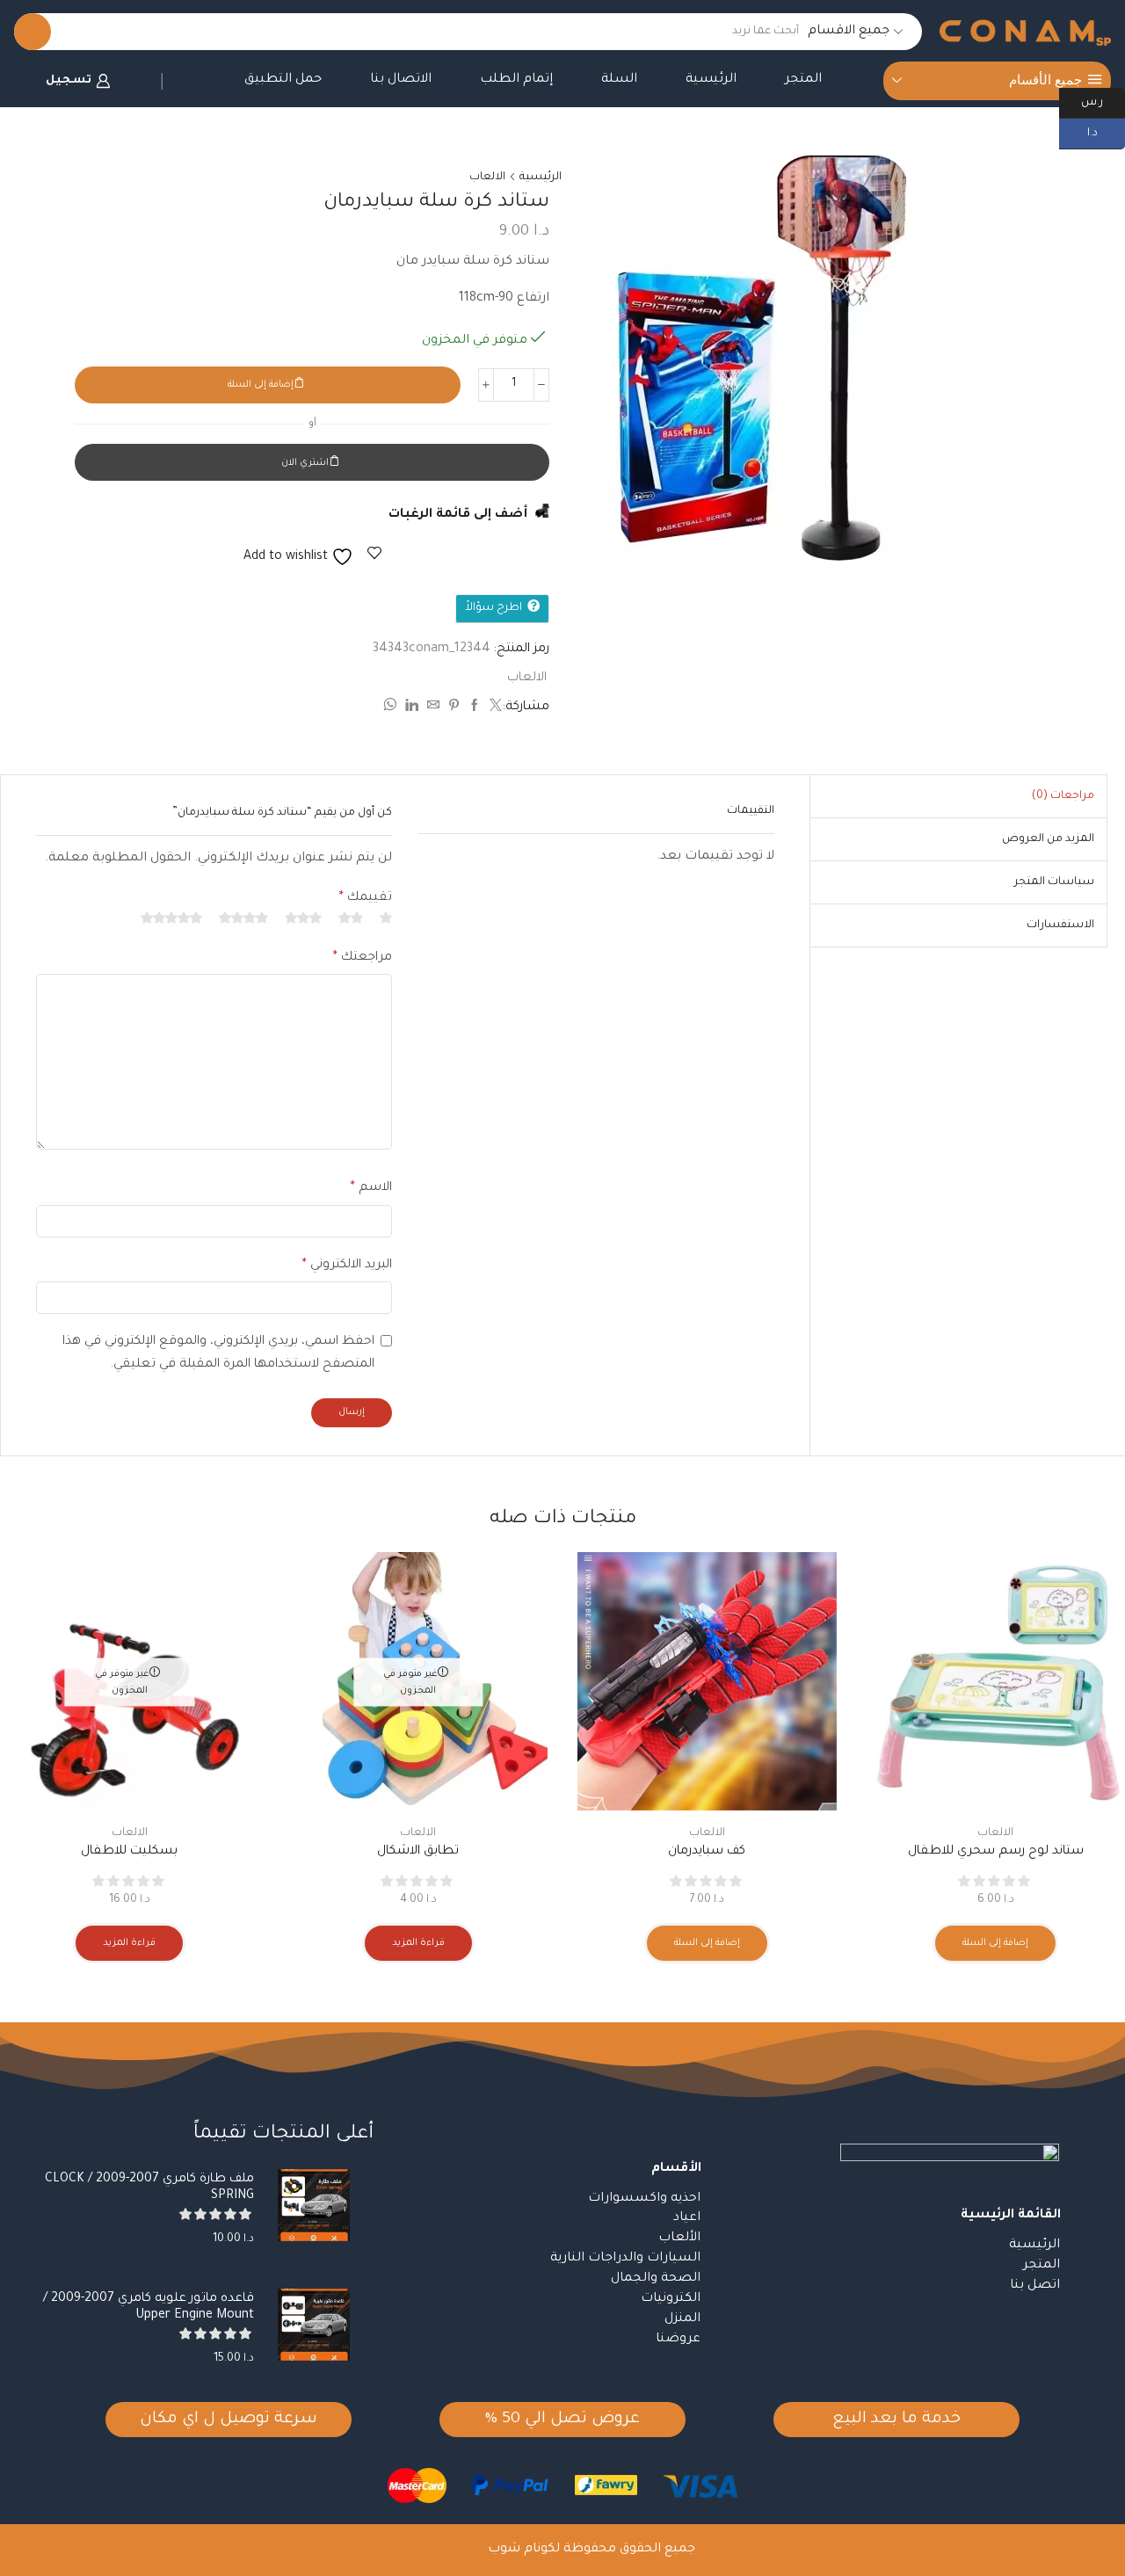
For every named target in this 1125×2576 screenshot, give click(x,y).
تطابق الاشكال (418, 1852)
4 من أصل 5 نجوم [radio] (243, 918)
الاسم (371, 1188)
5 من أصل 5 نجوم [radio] (171, 918)
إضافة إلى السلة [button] (995, 1943)
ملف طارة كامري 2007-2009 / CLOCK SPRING (149, 2188)
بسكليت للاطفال (129, 1852)
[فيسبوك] (475, 708)
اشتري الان (305, 463)
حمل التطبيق (283, 80)
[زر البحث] (33, 32)
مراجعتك (363, 958)
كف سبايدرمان (707, 1852)
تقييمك (366, 898)
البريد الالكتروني (347, 1266)
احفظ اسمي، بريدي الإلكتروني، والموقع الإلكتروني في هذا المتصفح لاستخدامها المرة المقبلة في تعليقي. (218, 1353)
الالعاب (487, 178)
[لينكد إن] (412, 708)
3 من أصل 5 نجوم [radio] (303, 918)
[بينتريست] (454, 708)
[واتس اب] (392, 708)
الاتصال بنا (401, 80)
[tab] (1063, 796)
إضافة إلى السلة (261, 385)
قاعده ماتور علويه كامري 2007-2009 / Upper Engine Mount (149, 2308)
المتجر (803, 80)
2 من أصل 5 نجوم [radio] (351, 918)
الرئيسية (711, 80)
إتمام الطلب (516, 80)
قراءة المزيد (418, 1943)
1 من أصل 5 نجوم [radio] (386, 918)
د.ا (1106, 132)
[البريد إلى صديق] (433, 708)
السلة (619, 80)
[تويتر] (494, 708)
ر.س (1103, 101)
